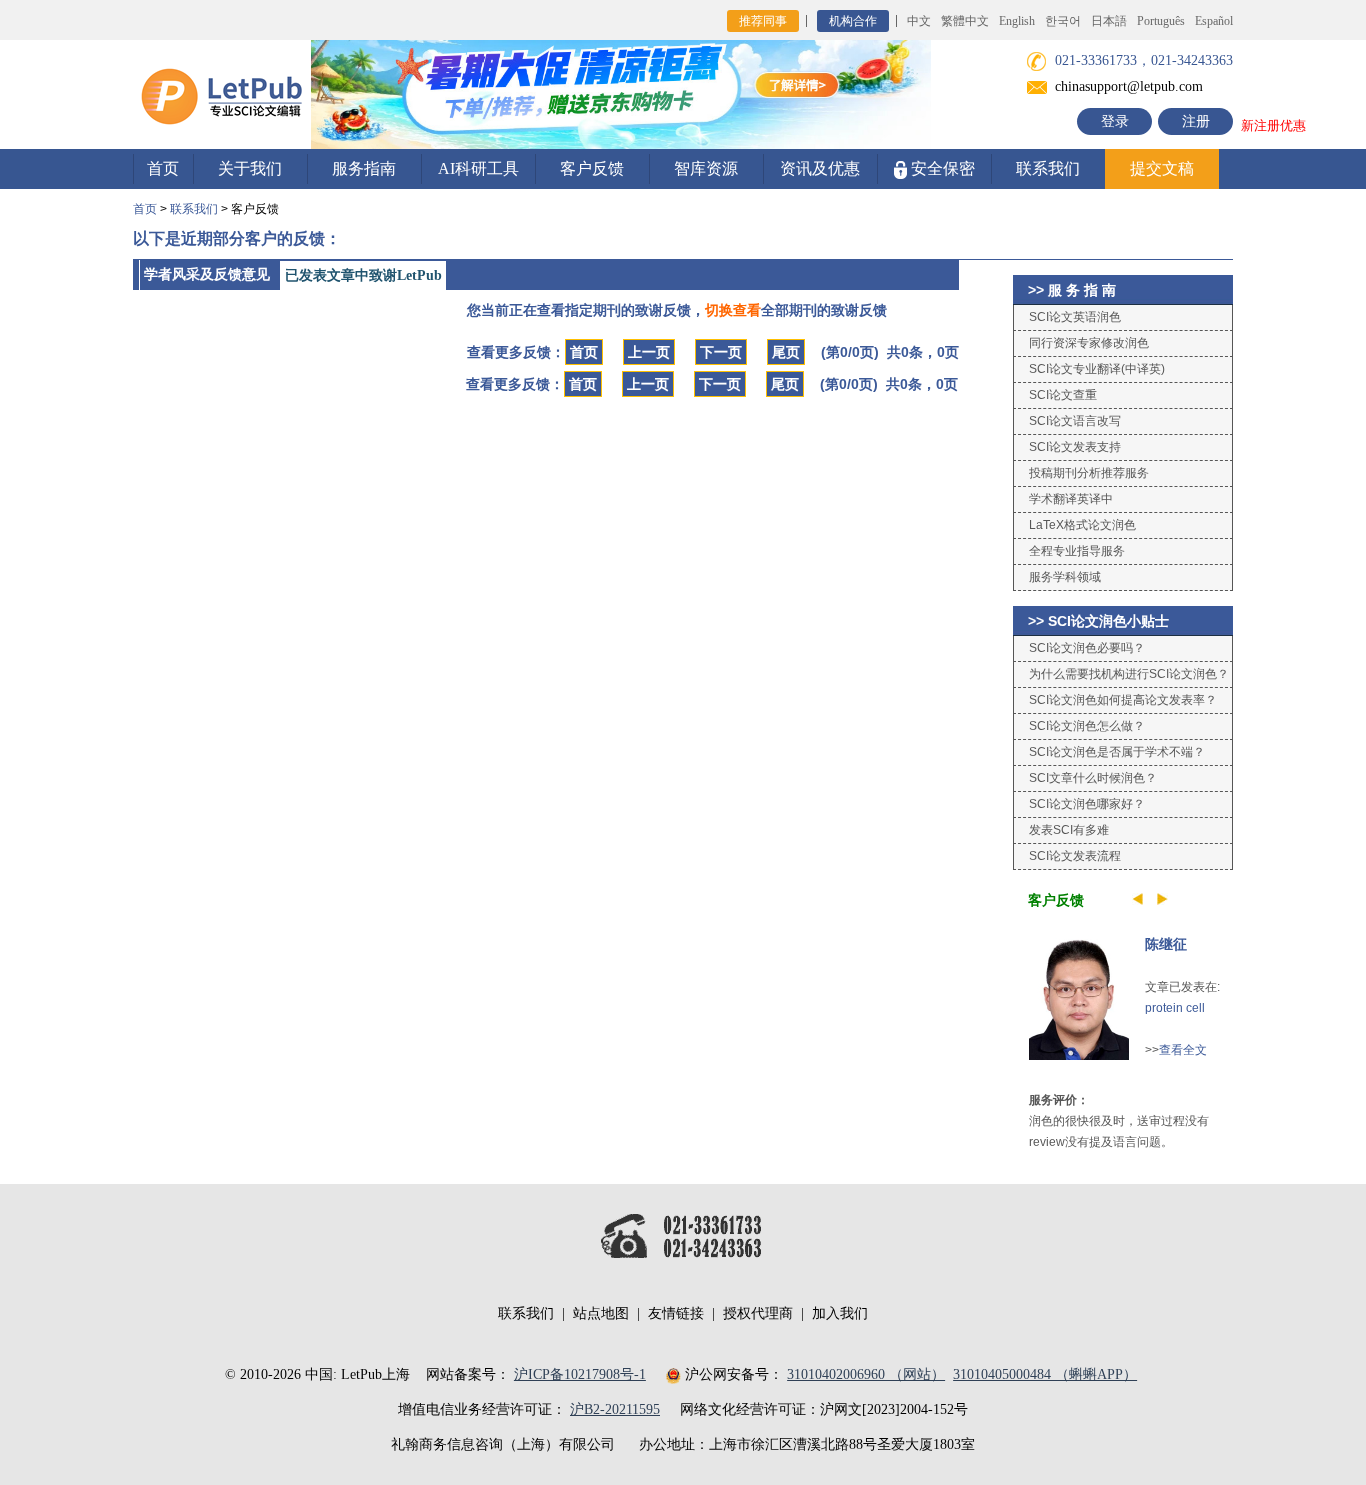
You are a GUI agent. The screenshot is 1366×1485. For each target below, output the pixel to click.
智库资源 (706, 168)
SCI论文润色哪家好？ (1087, 804)
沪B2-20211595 (615, 1409)
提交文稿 (1162, 168)
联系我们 (1048, 168)
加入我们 (840, 1313)
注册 (1196, 121)
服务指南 (364, 168)
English (1017, 21)
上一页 (649, 352)
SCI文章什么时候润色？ (1093, 778)
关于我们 (250, 168)
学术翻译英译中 (1071, 499)
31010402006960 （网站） (866, 1374)
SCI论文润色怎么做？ (1087, 726)
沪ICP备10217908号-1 (580, 1374)
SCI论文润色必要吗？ (1087, 648)
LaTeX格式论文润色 (1082, 525)
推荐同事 (763, 21)
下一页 (721, 352)
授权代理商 (758, 1313)
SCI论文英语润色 (1075, 317)
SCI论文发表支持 (1075, 447)
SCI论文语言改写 (1075, 421)
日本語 (1109, 21)
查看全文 (1183, 1050)
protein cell (1175, 1008)
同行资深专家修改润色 (1089, 343)
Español (1214, 21)
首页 (163, 168)
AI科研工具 (478, 168)
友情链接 (676, 1313)
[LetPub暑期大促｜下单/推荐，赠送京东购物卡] (621, 93)
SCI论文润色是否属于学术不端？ (1117, 752)
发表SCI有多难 (1069, 830)
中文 (919, 21)
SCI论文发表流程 (1075, 856)
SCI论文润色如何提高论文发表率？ (1123, 700)
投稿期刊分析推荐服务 (1089, 473)
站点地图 (601, 1313)
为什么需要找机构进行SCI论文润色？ (1129, 674)
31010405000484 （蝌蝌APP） (1045, 1374)
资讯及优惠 (820, 168)
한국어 (1063, 21)
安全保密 (941, 168)
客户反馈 (592, 168)
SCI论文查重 (1063, 395)
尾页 (786, 352)
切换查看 (733, 310)
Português (1161, 21)
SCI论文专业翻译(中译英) (1097, 369)
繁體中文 (965, 21)
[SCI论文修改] (222, 93)
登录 (1115, 121)
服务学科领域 (1065, 577)
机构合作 (853, 21)
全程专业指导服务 (1077, 551)
